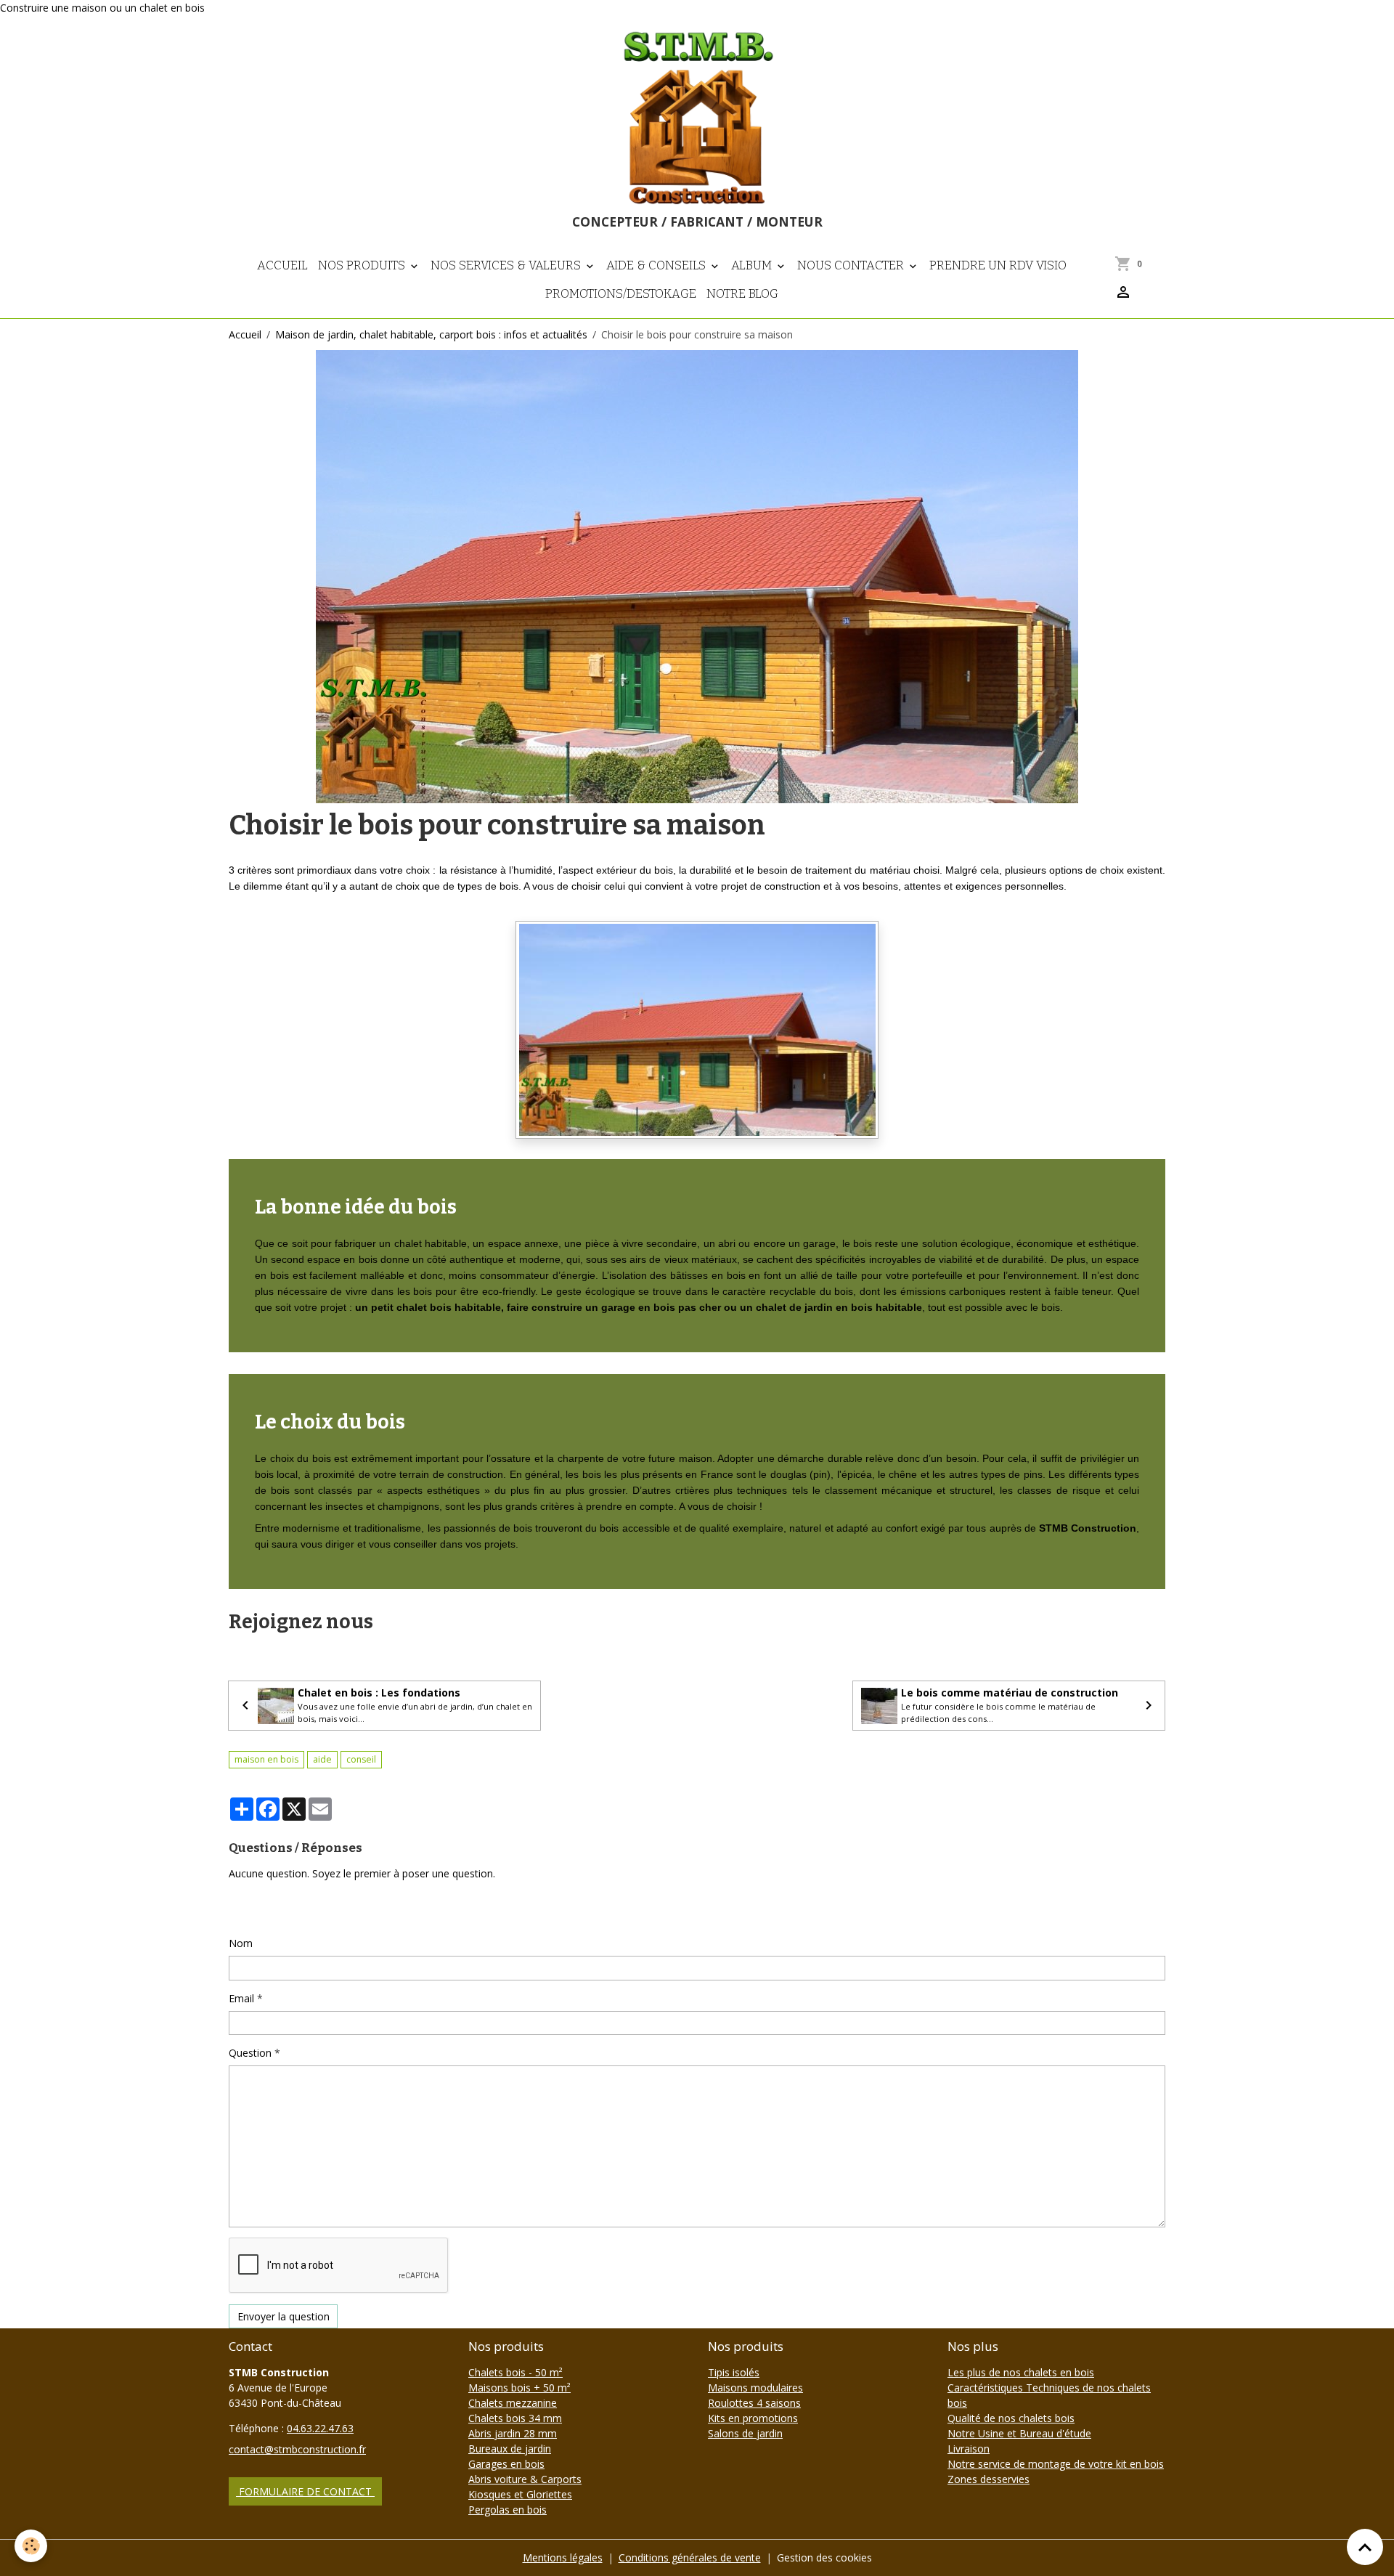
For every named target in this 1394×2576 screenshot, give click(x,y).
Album (753, 265)
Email (241, 1998)
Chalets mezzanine (513, 2403)
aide (322, 1759)
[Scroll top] (1365, 2547)
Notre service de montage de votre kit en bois (1056, 2464)
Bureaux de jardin (510, 2449)
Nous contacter (852, 265)
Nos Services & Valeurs (507, 265)
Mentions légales (563, 2557)
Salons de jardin (745, 2433)
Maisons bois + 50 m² (519, 2388)
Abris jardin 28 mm (513, 2433)
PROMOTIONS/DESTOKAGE (621, 293)
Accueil (282, 265)
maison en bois (266, 1759)
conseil (361, 1759)
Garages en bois (506, 2464)
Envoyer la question (284, 2316)
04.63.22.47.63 (320, 2428)
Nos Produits (363, 265)
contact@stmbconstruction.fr (297, 2449)
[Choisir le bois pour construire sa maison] (697, 1029)
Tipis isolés (734, 2372)
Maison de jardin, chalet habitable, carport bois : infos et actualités (431, 334)
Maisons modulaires (755, 2388)
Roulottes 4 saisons (754, 2403)
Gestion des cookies (824, 2557)
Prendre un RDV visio (998, 265)
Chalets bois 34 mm (515, 2418)
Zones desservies (989, 2479)
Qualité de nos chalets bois (1011, 2418)
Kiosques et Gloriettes (520, 2494)
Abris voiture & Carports (525, 2479)
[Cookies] (31, 2546)
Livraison (969, 2449)
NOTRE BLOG (742, 293)
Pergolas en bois (508, 2510)
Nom (241, 1943)
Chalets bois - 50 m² (515, 2372)
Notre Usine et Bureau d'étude (1019, 2433)
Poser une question (283, 1908)
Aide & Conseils (657, 265)
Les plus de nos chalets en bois (1021, 2372)
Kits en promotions (753, 2418)
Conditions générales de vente (690, 2557)
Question (250, 2053)
